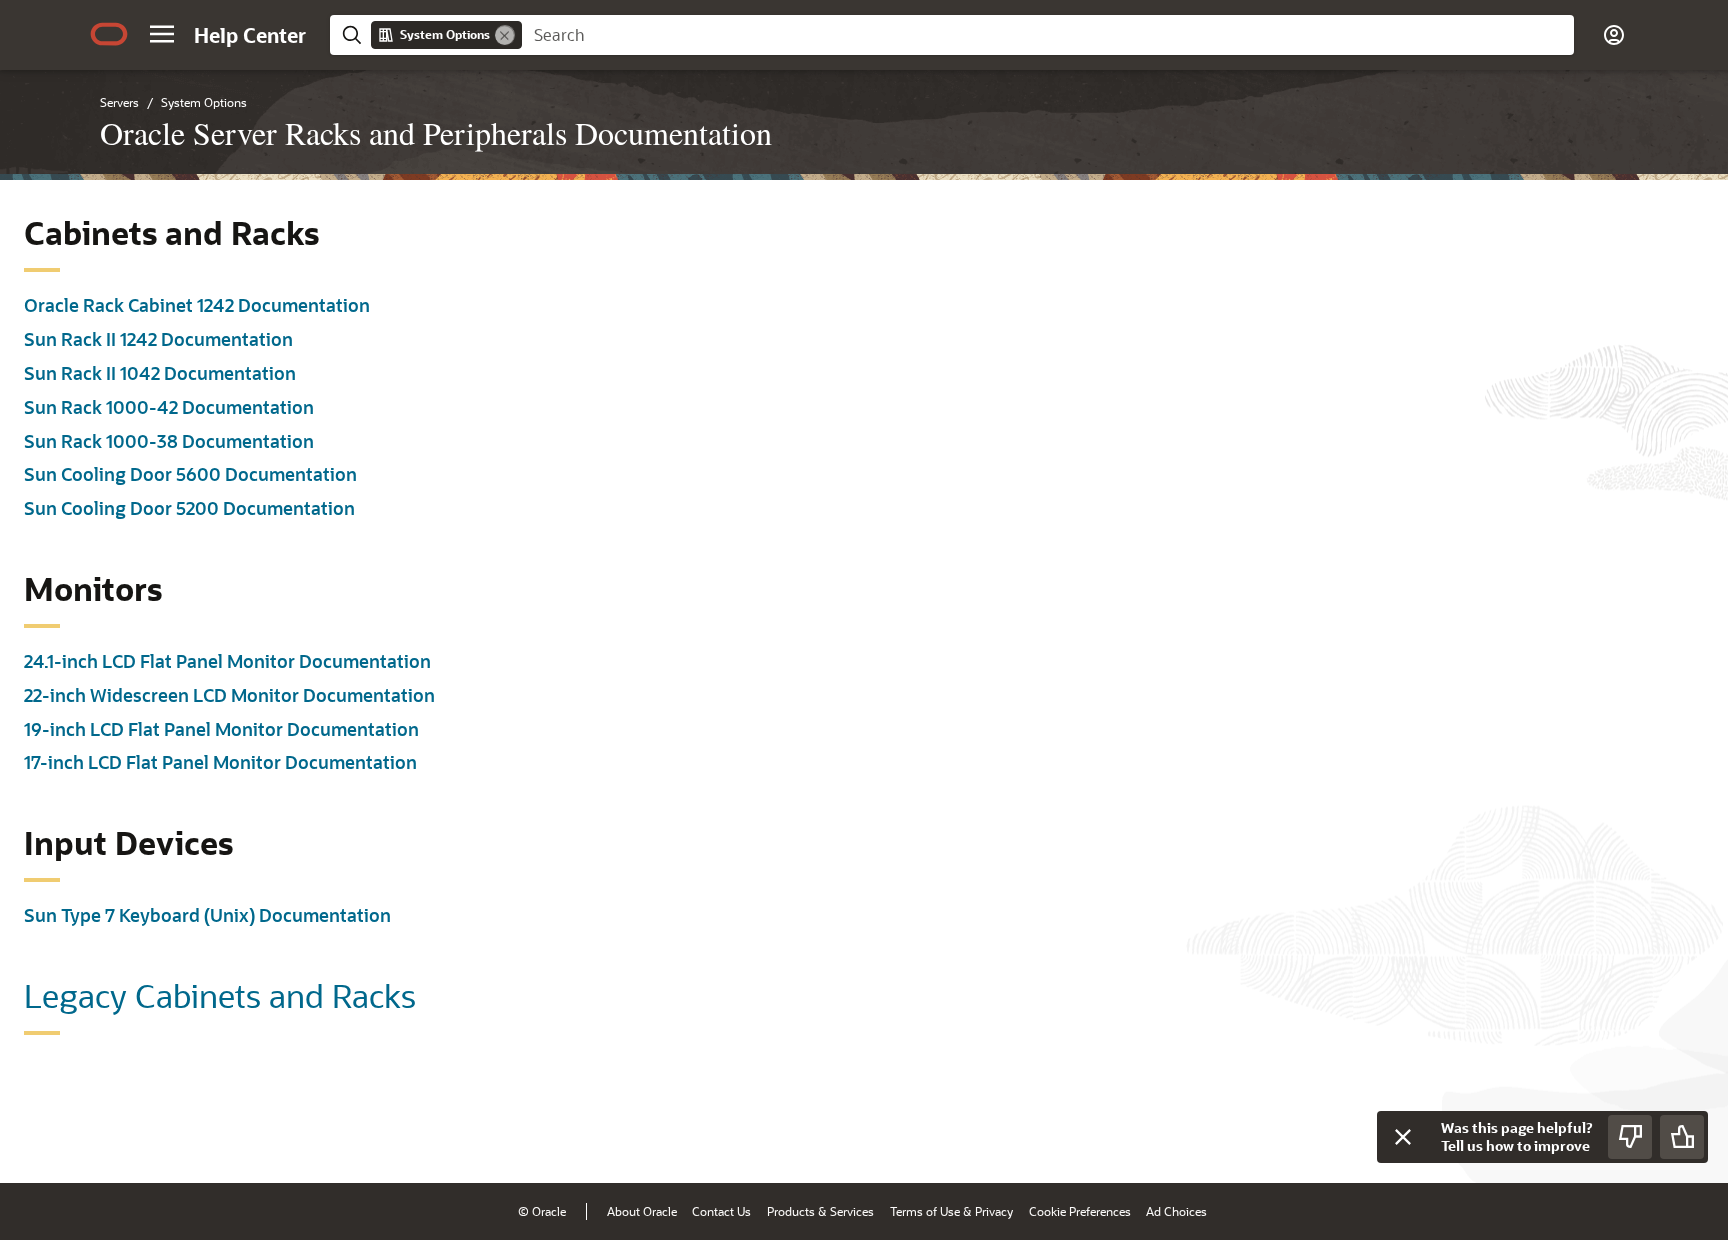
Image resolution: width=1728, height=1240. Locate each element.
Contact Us (721, 1211)
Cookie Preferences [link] (1080, 1211)
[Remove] (505, 35)
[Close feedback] (1403, 1137)
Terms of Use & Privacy (951, 1211)
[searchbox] (1048, 35)
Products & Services (820, 1211)
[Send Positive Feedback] (1682, 1137)
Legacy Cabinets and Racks (220, 995)
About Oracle (642, 1211)
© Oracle (542, 1211)
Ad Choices (1176, 1211)
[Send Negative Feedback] (1630, 1137)
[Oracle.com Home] (109, 34)
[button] (162, 34)
